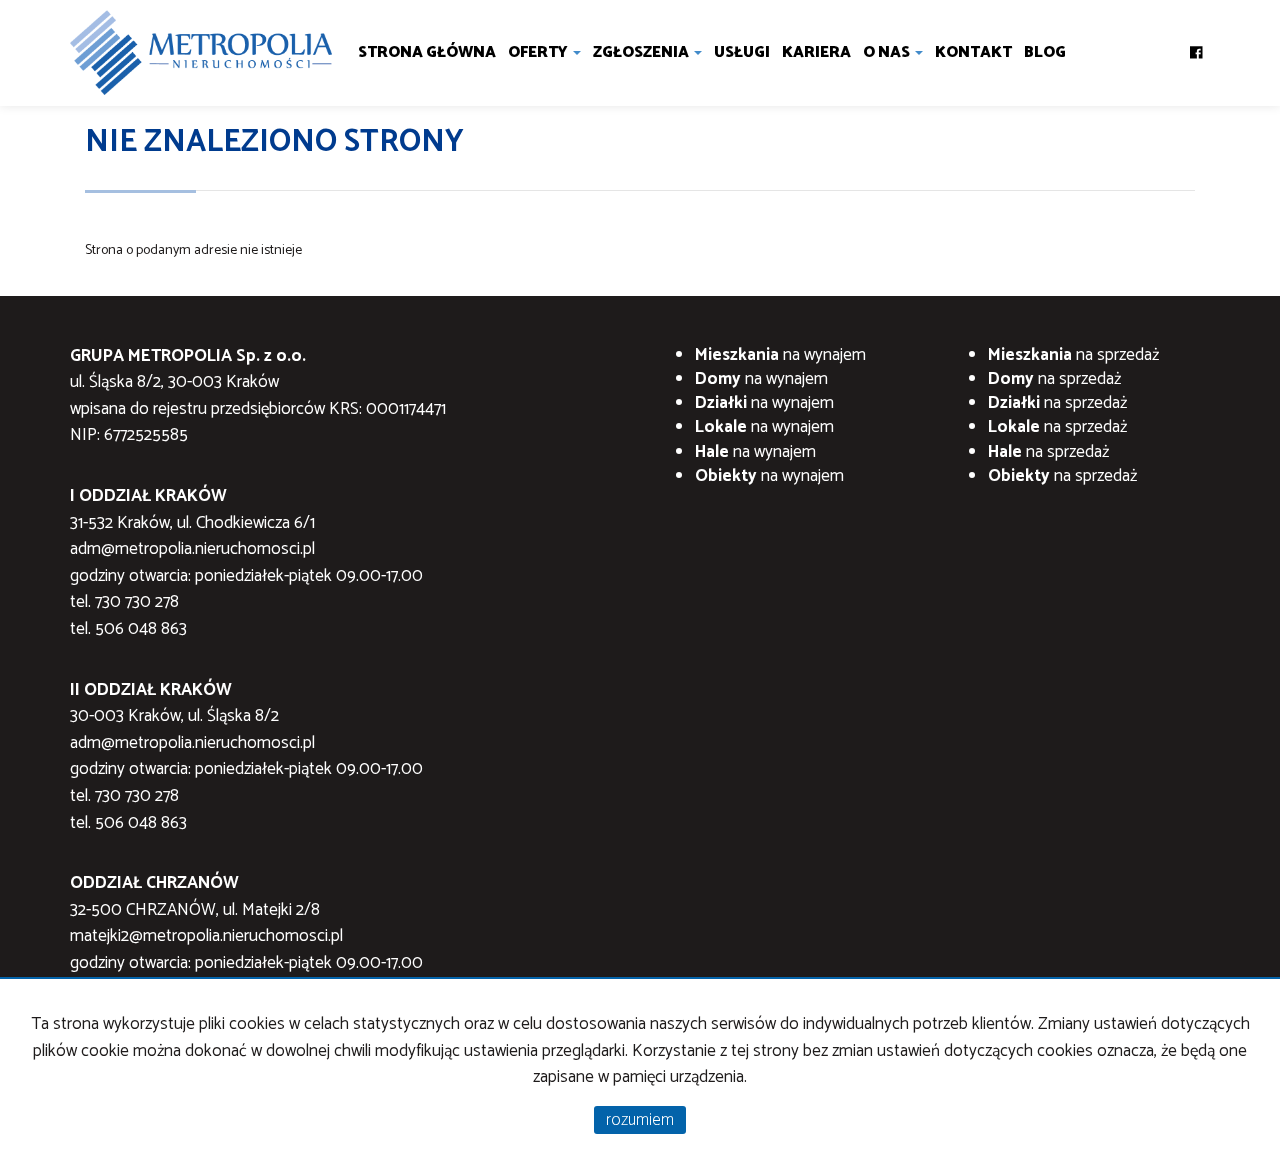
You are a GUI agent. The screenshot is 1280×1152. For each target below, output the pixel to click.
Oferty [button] (539, 52)
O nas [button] (888, 52)
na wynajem (780, 355)
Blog (1045, 52)
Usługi (742, 52)
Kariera (816, 52)
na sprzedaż (1073, 355)
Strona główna (427, 52)
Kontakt (973, 52)
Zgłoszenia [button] (642, 52)
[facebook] (1196, 47)
